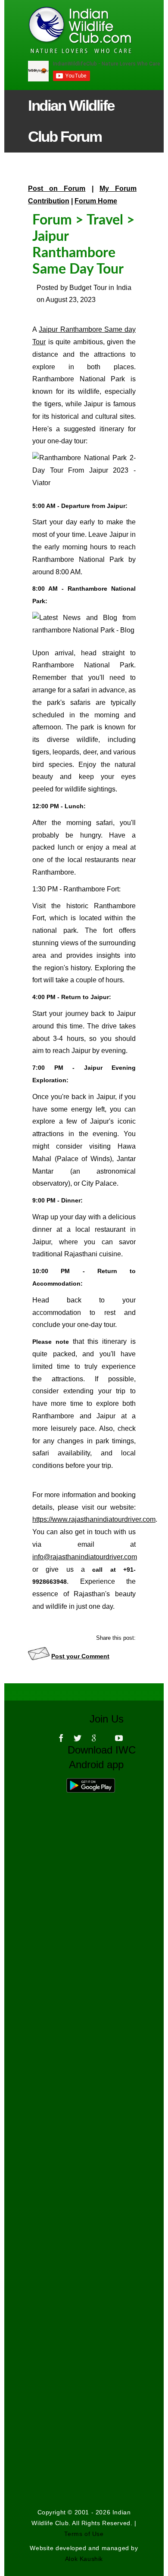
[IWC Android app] (99, 1783)
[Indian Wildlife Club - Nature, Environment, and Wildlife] (66, 30)
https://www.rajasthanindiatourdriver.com (94, 1519)
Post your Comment (80, 1656)
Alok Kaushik (84, 2559)
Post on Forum (57, 188)
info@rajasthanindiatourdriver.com (85, 1557)
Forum (52, 220)
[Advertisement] (84, 2091)
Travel (105, 220)
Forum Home (96, 201)
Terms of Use (84, 2534)
